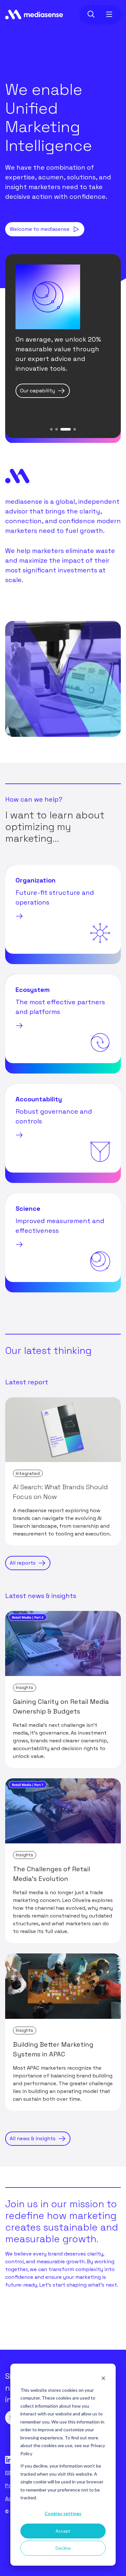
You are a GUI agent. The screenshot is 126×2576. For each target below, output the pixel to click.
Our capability (37, 391)
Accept (63, 2531)
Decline (63, 2548)
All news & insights (33, 2138)
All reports (23, 1563)
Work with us (26, 2327)
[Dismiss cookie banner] (103, 2378)
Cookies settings (63, 2513)
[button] (51, 429)
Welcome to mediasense (40, 229)
